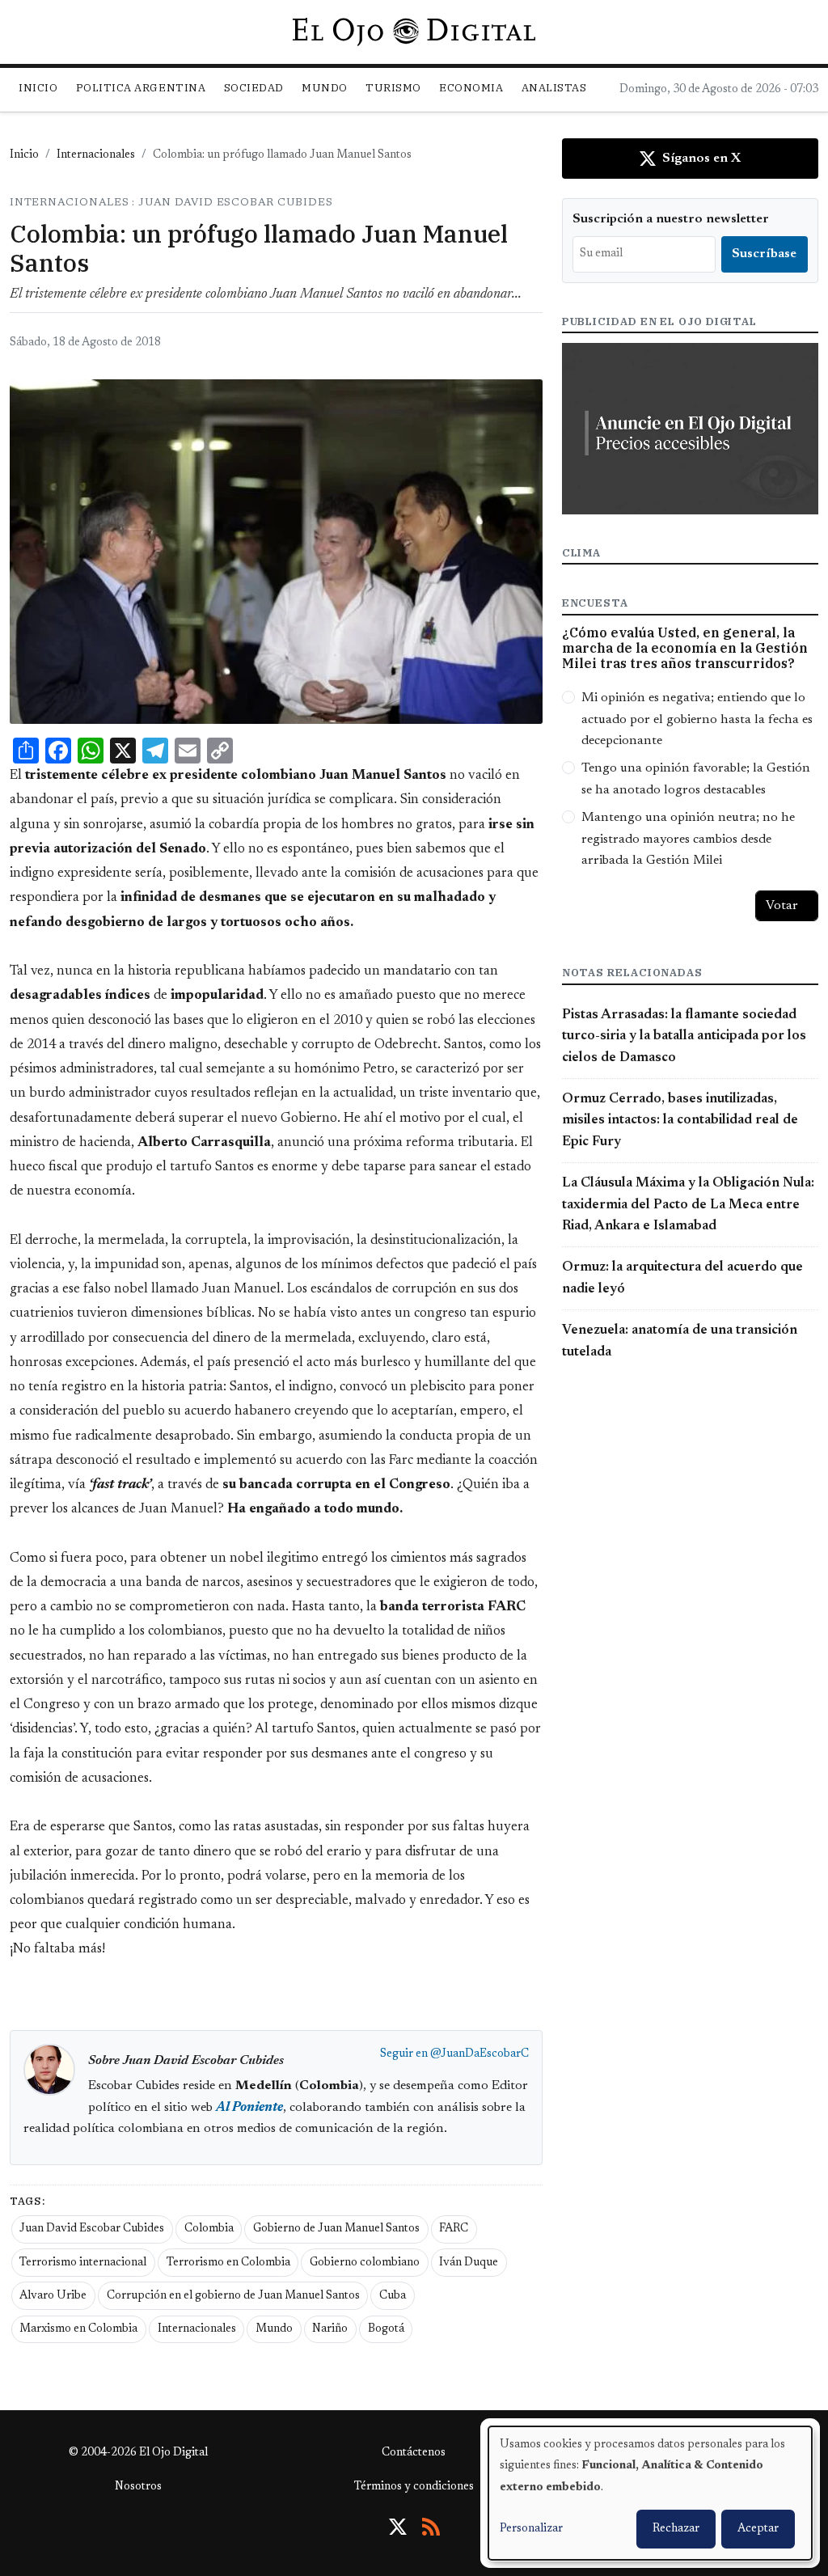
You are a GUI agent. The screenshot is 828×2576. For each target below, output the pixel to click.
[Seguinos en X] (398, 2527)
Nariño (330, 2329)
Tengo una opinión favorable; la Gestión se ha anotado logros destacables (696, 779)
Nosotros (138, 2487)
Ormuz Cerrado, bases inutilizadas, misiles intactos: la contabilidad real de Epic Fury (680, 1121)
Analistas (554, 88)
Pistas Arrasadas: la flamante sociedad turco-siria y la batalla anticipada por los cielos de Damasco (684, 1036)
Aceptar (758, 2529)
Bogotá (386, 2329)
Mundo (274, 2329)
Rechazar (676, 2529)
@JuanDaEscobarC (479, 2054)
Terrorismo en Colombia (228, 2263)
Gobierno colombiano (365, 2263)
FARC (454, 2229)
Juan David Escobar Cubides (92, 2229)
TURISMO (393, 88)
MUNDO (325, 88)
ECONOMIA (471, 88)
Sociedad (254, 88)
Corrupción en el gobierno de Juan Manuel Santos (233, 2296)
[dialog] (650, 2493)
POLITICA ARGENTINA (141, 88)
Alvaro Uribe (53, 2296)
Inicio (38, 88)
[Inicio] (414, 32)
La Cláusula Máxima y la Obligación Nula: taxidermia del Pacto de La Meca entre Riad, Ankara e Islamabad (688, 1205)
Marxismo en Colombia (78, 2329)
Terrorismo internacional (83, 2263)
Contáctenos (414, 2453)
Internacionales (96, 155)
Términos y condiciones (414, 2487)
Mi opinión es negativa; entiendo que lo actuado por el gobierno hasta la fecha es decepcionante (697, 719)
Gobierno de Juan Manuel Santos (336, 2229)
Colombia (209, 2229)
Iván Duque (469, 2263)
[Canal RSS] (431, 2527)
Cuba (393, 2296)
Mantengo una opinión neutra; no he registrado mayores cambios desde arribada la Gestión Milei (688, 839)
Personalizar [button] (531, 2529)
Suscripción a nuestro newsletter (671, 219)
